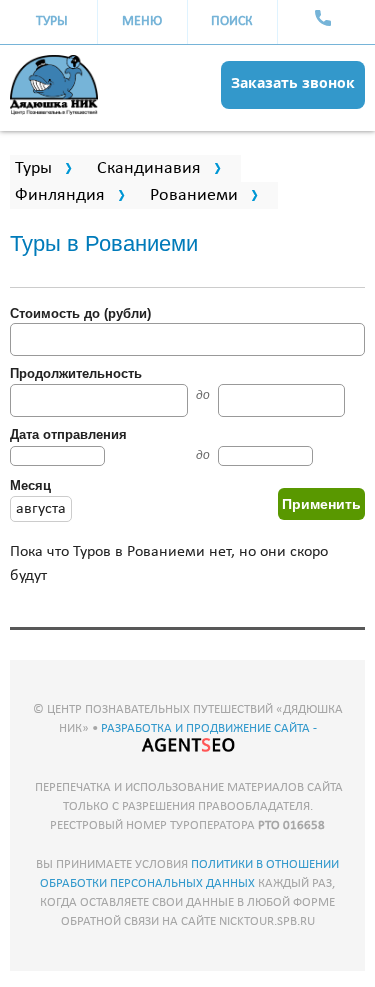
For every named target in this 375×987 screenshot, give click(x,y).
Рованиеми (194, 195)
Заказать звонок (293, 82)
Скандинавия (149, 168)
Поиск (232, 21)
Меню (142, 21)
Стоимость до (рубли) (80, 313)
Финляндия (60, 195)
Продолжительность (76, 373)
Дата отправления (68, 434)
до (203, 395)
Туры (52, 21)
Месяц (30, 485)
